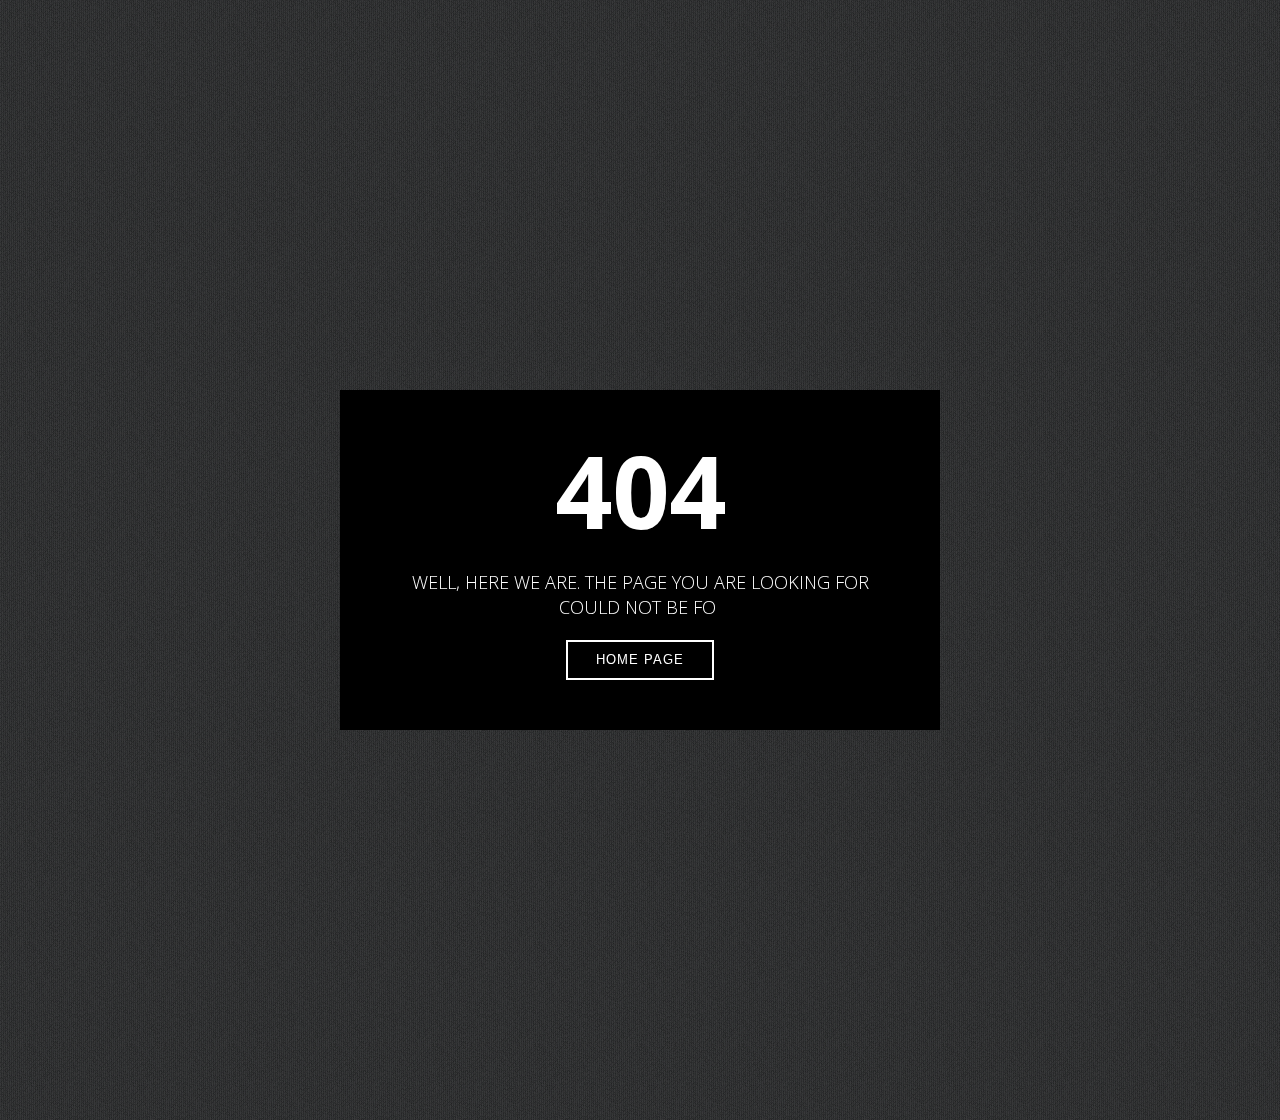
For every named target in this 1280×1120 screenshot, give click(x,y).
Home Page (640, 659)
